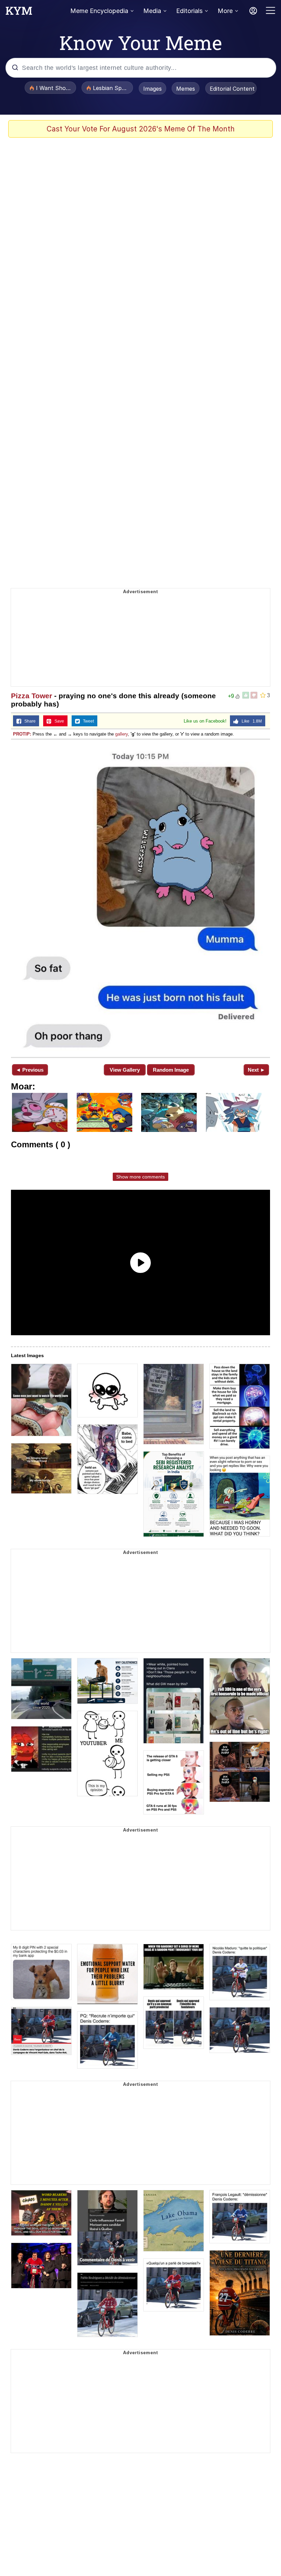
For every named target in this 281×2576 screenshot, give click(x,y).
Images (152, 89)
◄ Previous (30, 1070)
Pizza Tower (32, 696)
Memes (186, 89)
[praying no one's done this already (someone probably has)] (140, 898)
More (225, 11)
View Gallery (125, 1070)
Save (58, 721)
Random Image (171, 1070)
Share (28, 721)
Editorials (189, 11)
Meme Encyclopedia (99, 11)
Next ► (256, 1070)
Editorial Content (232, 89)
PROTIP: (22, 734)
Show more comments (140, 1177)
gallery (121, 734)
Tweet (87, 721)
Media (152, 11)
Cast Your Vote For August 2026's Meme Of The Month (141, 129)
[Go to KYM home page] (19, 13)
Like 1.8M (250, 721)
